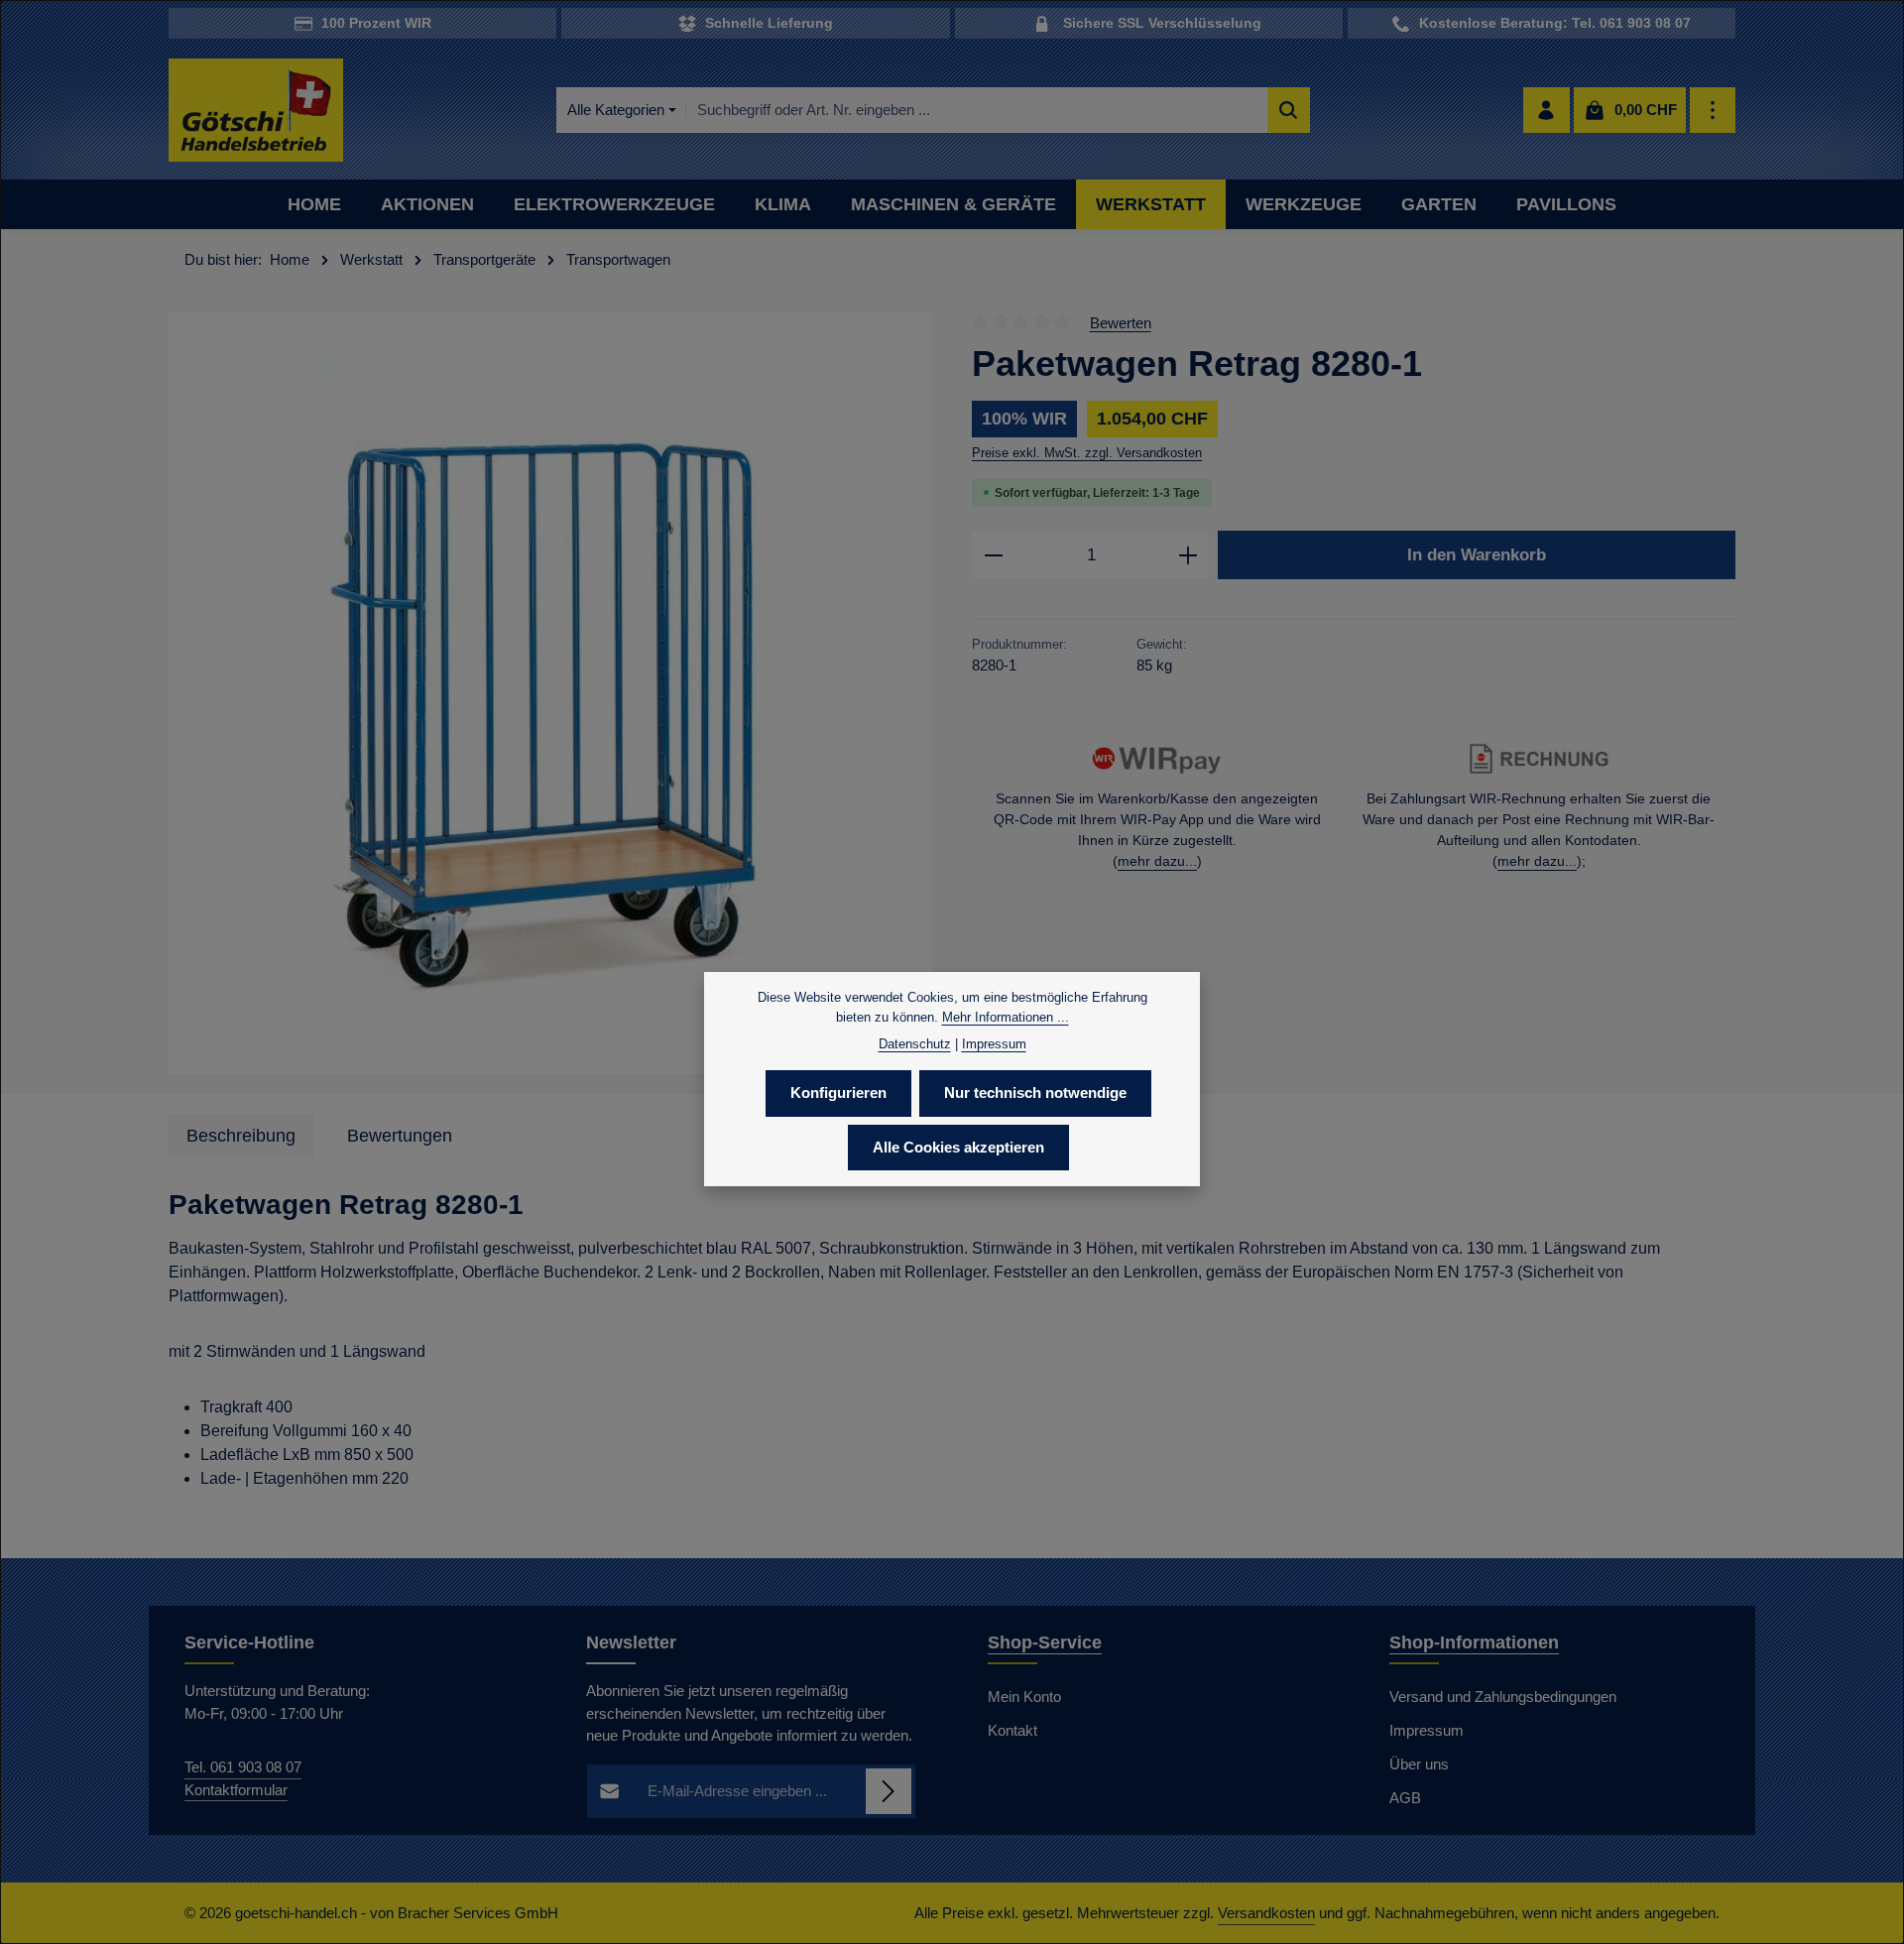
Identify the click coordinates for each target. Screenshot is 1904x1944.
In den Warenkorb (1477, 554)
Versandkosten (1266, 1913)
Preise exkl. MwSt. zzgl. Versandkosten (1087, 453)
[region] (550, 693)
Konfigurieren (838, 1093)
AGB (1405, 1798)
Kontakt (1012, 1730)
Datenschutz (915, 1044)
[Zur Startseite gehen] (256, 111)
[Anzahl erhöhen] (1189, 555)
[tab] (241, 1136)
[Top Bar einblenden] (1713, 111)
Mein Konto (1024, 1697)
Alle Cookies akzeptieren (958, 1147)
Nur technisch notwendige (1035, 1093)
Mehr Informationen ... (1006, 1017)
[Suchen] (1289, 111)
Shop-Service (1045, 1642)
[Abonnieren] (889, 1792)
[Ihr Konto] (1547, 111)
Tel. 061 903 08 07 (243, 1767)
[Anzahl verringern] (993, 555)
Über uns (1419, 1764)
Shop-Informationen (1474, 1642)
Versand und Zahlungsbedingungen (1503, 1697)
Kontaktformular (236, 1790)
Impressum (1427, 1730)
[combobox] (977, 111)
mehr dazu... (1157, 861)
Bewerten (1121, 322)
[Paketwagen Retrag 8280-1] (550, 693)
